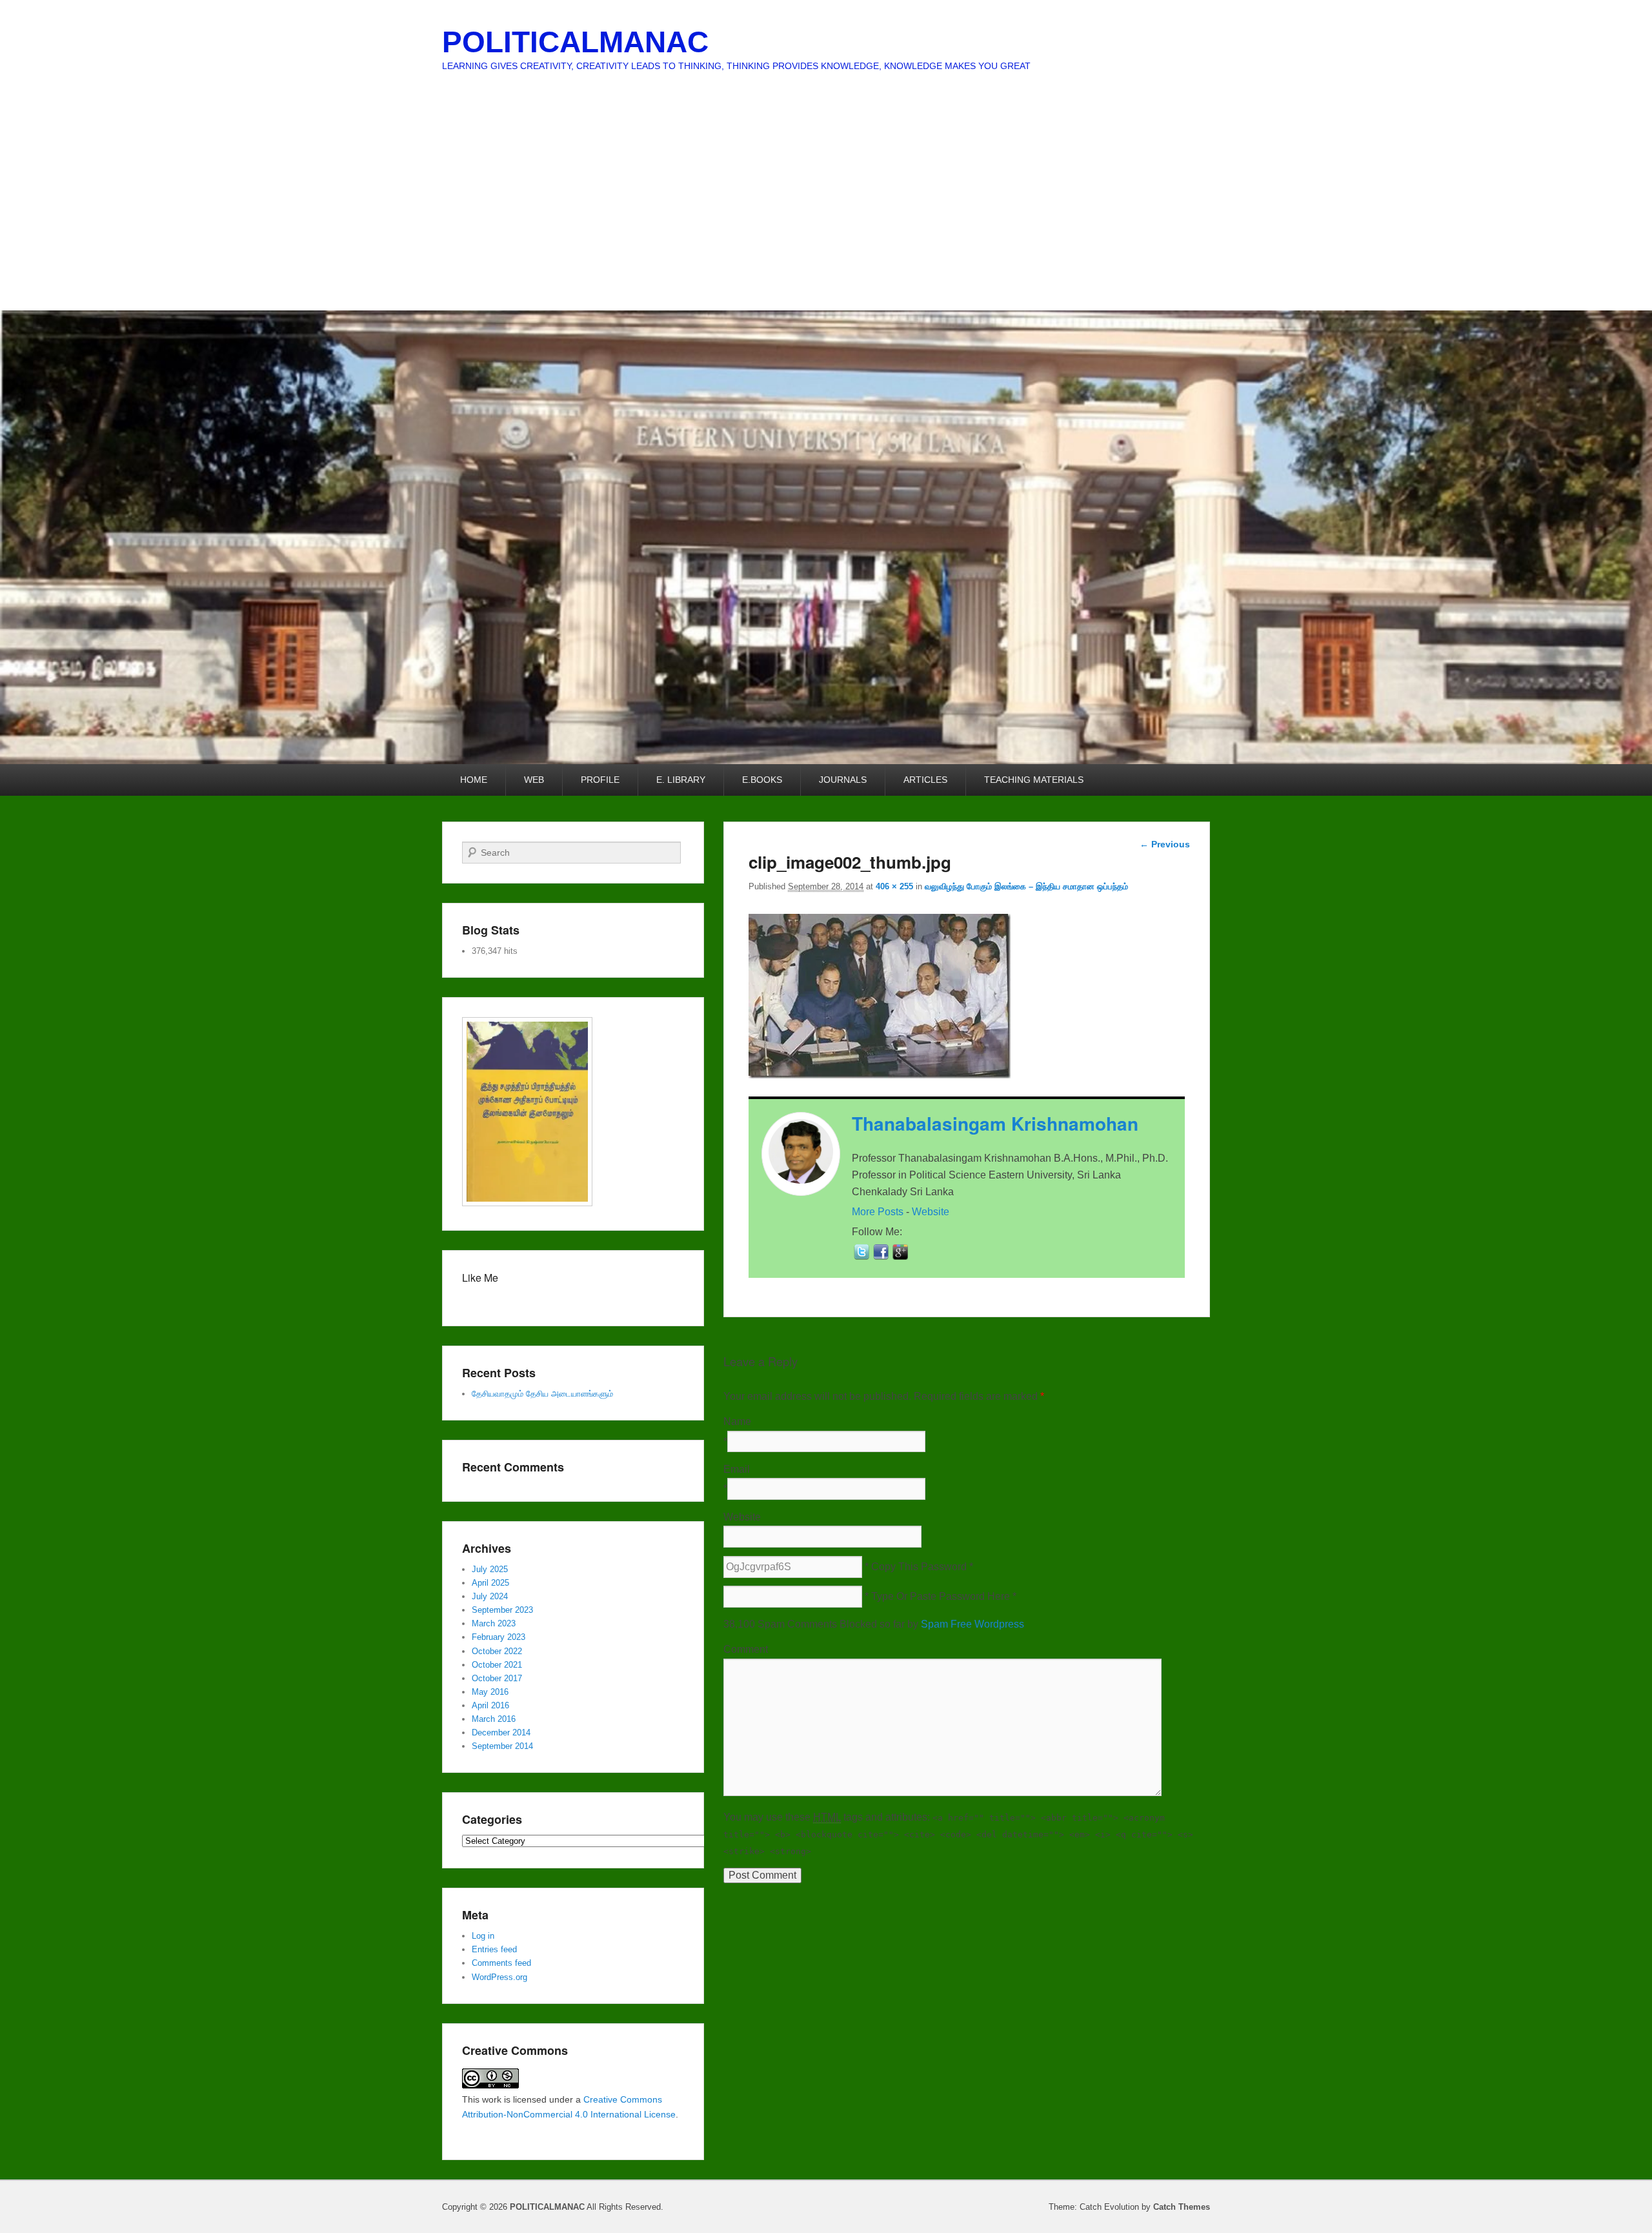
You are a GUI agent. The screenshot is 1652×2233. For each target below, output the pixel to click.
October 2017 (497, 1678)
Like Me (480, 1278)
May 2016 (490, 1692)
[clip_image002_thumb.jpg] (880, 1075)
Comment (746, 1649)
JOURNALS (843, 780)
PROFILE (600, 780)
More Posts (878, 1212)
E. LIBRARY (681, 780)
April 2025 (490, 1583)
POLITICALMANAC (575, 42)
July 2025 (490, 1569)
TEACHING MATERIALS (1034, 780)
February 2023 (499, 1637)
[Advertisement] (826, 214)
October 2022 (497, 1651)
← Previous (1165, 844)
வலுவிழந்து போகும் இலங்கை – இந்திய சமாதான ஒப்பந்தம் (1026, 886)
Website (931, 1212)
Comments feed (501, 1963)
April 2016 (490, 1705)
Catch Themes (1182, 2207)
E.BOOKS (762, 780)
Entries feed (494, 1949)
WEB (534, 780)
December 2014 (501, 1733)
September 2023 (502, 1610)
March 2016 (494, 1719)
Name (737, 1421)
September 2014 (502, 1746)
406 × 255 (894, 886)
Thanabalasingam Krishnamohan (995, 1123)
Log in (483, 1936)
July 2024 (490, 1596)
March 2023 (494, 1623)
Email (737, 1469)
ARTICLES (925, 780)
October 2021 (497, 1665)
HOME (474, 780)
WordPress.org (499, 1977)
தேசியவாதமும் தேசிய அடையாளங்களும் (542, 1394)
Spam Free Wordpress (972, 1624)
